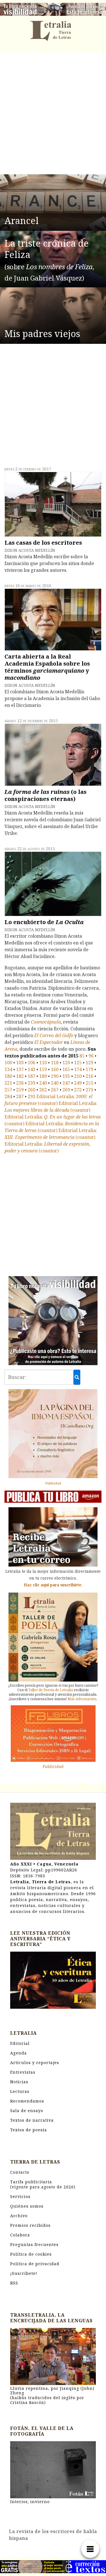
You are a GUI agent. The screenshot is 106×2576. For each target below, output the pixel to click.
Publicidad (53, 1483)
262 (43, 1090)
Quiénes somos (27, 2206)
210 (78, 1076)
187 (32, 1076)
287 (20, 1096)
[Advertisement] (53, 114)
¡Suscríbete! (24, 2273)
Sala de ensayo (27, 2111)
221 (8, 1083)
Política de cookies (31, 2254)
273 (89, 1090)
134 (8, 1069)
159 (43, 1069)
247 (66, 1083)
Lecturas (20, 2091)
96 (91, 1056)
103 (20, 1063)
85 (82, 1056)
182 (20, 1076)
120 (66, 1063)
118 (55, 1063)
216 (89, 1076)
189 (43, 1076)
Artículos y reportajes (35, 2063)
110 (43, 1063)
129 (89, 1063)
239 (32, 1083)
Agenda (19, 2053)
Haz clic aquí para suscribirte (53, 1585)
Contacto (20, 2172)
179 (89, 1069)
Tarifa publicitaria (43, 2184)
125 (78, 1063)
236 (20, 1083)
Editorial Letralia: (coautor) (48, 1100)
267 (55, 1090)
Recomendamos (27, 2101)
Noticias (19, 2082)
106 (32, 1063)
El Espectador (48, 1042)
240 (43, 1083)
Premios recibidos (30, 2225)
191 (66, 1076)
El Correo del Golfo (54, 1035)
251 (89, 1083)
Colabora (20, 2235)
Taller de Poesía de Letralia (51, 1690)
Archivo (19, 2216)
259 (20, 1090)
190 (55, 1076)
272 (78, 1090)
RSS (14, 2283)
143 (32, 1069)
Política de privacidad (35, 2264)
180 (8, 1076)
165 (66, 1069)
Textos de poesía (29, 2130)
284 (8, 1096)
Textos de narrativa (32, 2120)
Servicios (20, 2196)
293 (32, 1096)
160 (55, 1069)
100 (8, 1063)
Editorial (20, 2043)
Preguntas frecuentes (34, 2244)
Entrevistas (23, 2072)
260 (32, 1090)
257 (8, 1090)
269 (66, 1090)
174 (78, 1069)
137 (20, 1069)
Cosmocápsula (46, 1022)
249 (78, 1083)
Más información (82, 1699)
